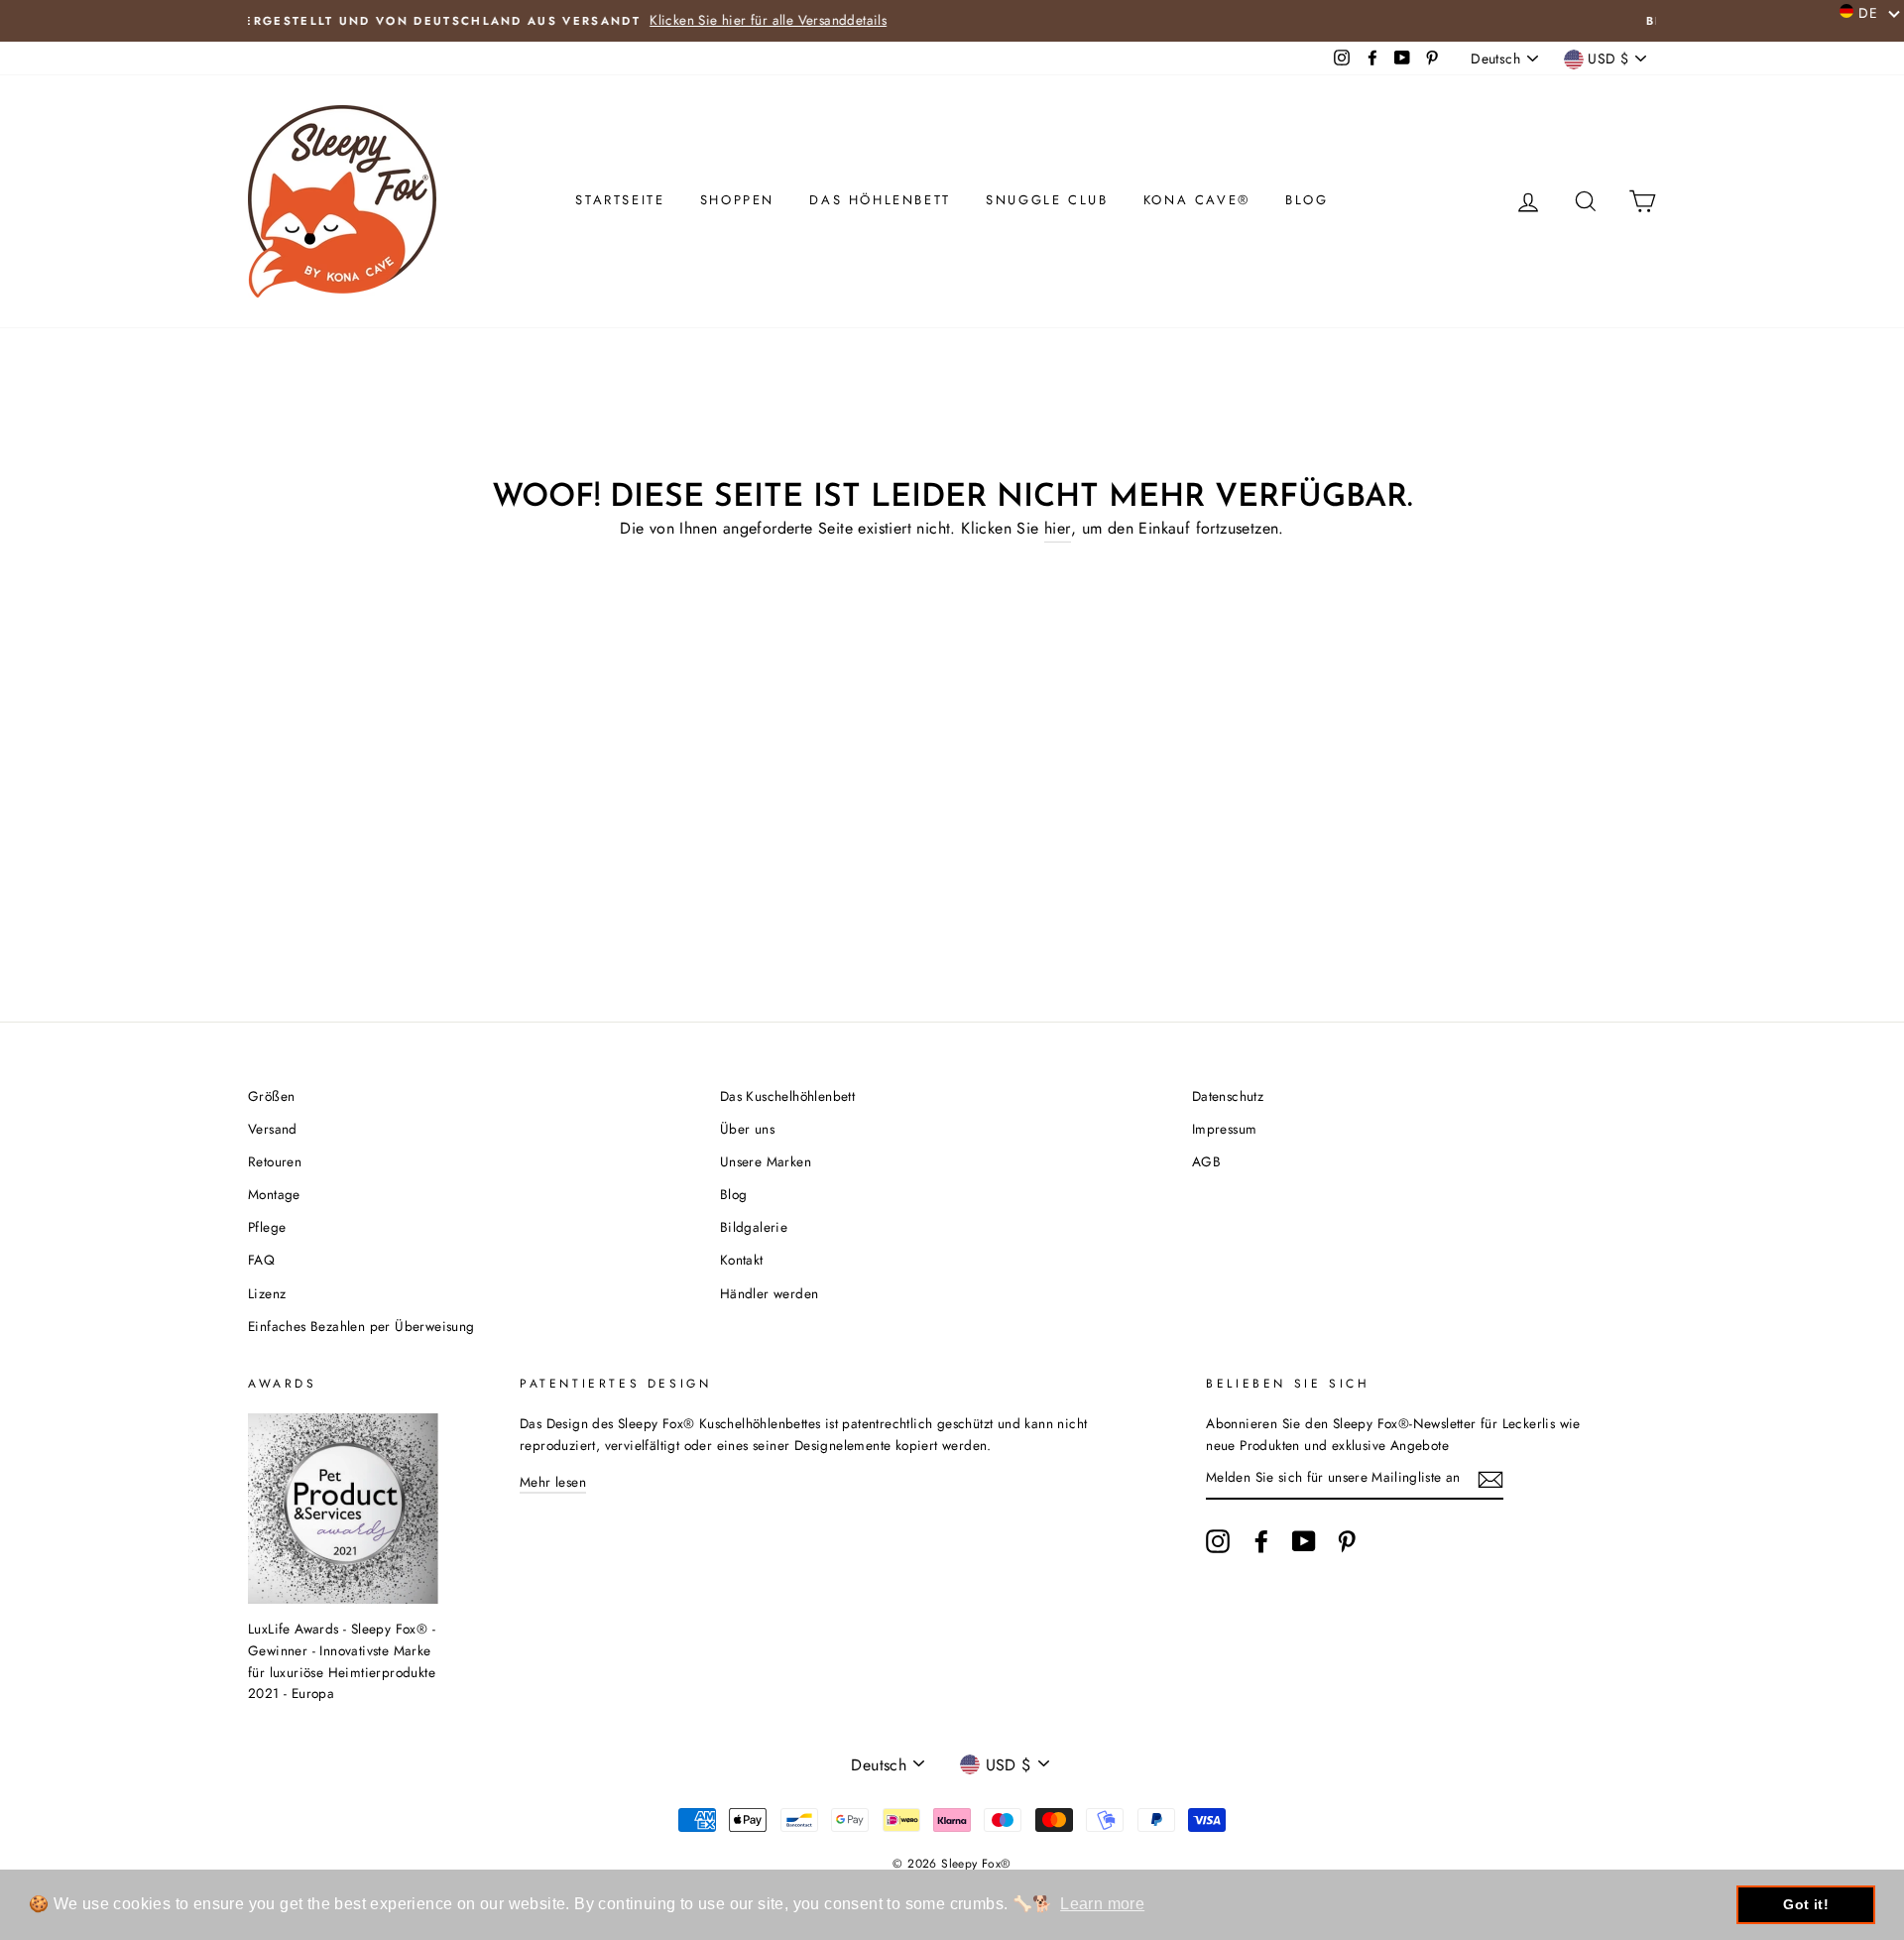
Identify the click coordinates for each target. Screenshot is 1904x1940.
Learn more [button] (1102, 1904)
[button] (1870, 12)
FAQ (261, 1260)
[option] (952, 21)
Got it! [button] (1806, 1904)
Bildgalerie (754, 1227)
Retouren (275, 1161)
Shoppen (737, 200)
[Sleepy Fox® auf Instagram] (1218, 1541)
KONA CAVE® (1197, 200)
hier (1058, 528)
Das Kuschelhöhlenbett (787, 1096)
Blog (1307, 200)
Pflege (267, 1227)
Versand (273, 1129)
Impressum (1225, 1129)
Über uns (747, 1129)
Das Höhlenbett (880, 200)
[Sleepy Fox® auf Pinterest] (1347, 1541)
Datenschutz (1228, 1096)
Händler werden (770, 1293)
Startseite (620, 200)
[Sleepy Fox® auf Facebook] (1261, 1541)
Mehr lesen (553, 1482)
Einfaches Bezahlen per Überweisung (361, 1326)
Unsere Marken (766, 1161)
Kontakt (742, 1260)
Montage (274, 1194)
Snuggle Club (1047, 200)
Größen (271, 1096)
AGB (1206, 1161)
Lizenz (267, 1293)
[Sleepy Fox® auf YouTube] (1304, 1541)
